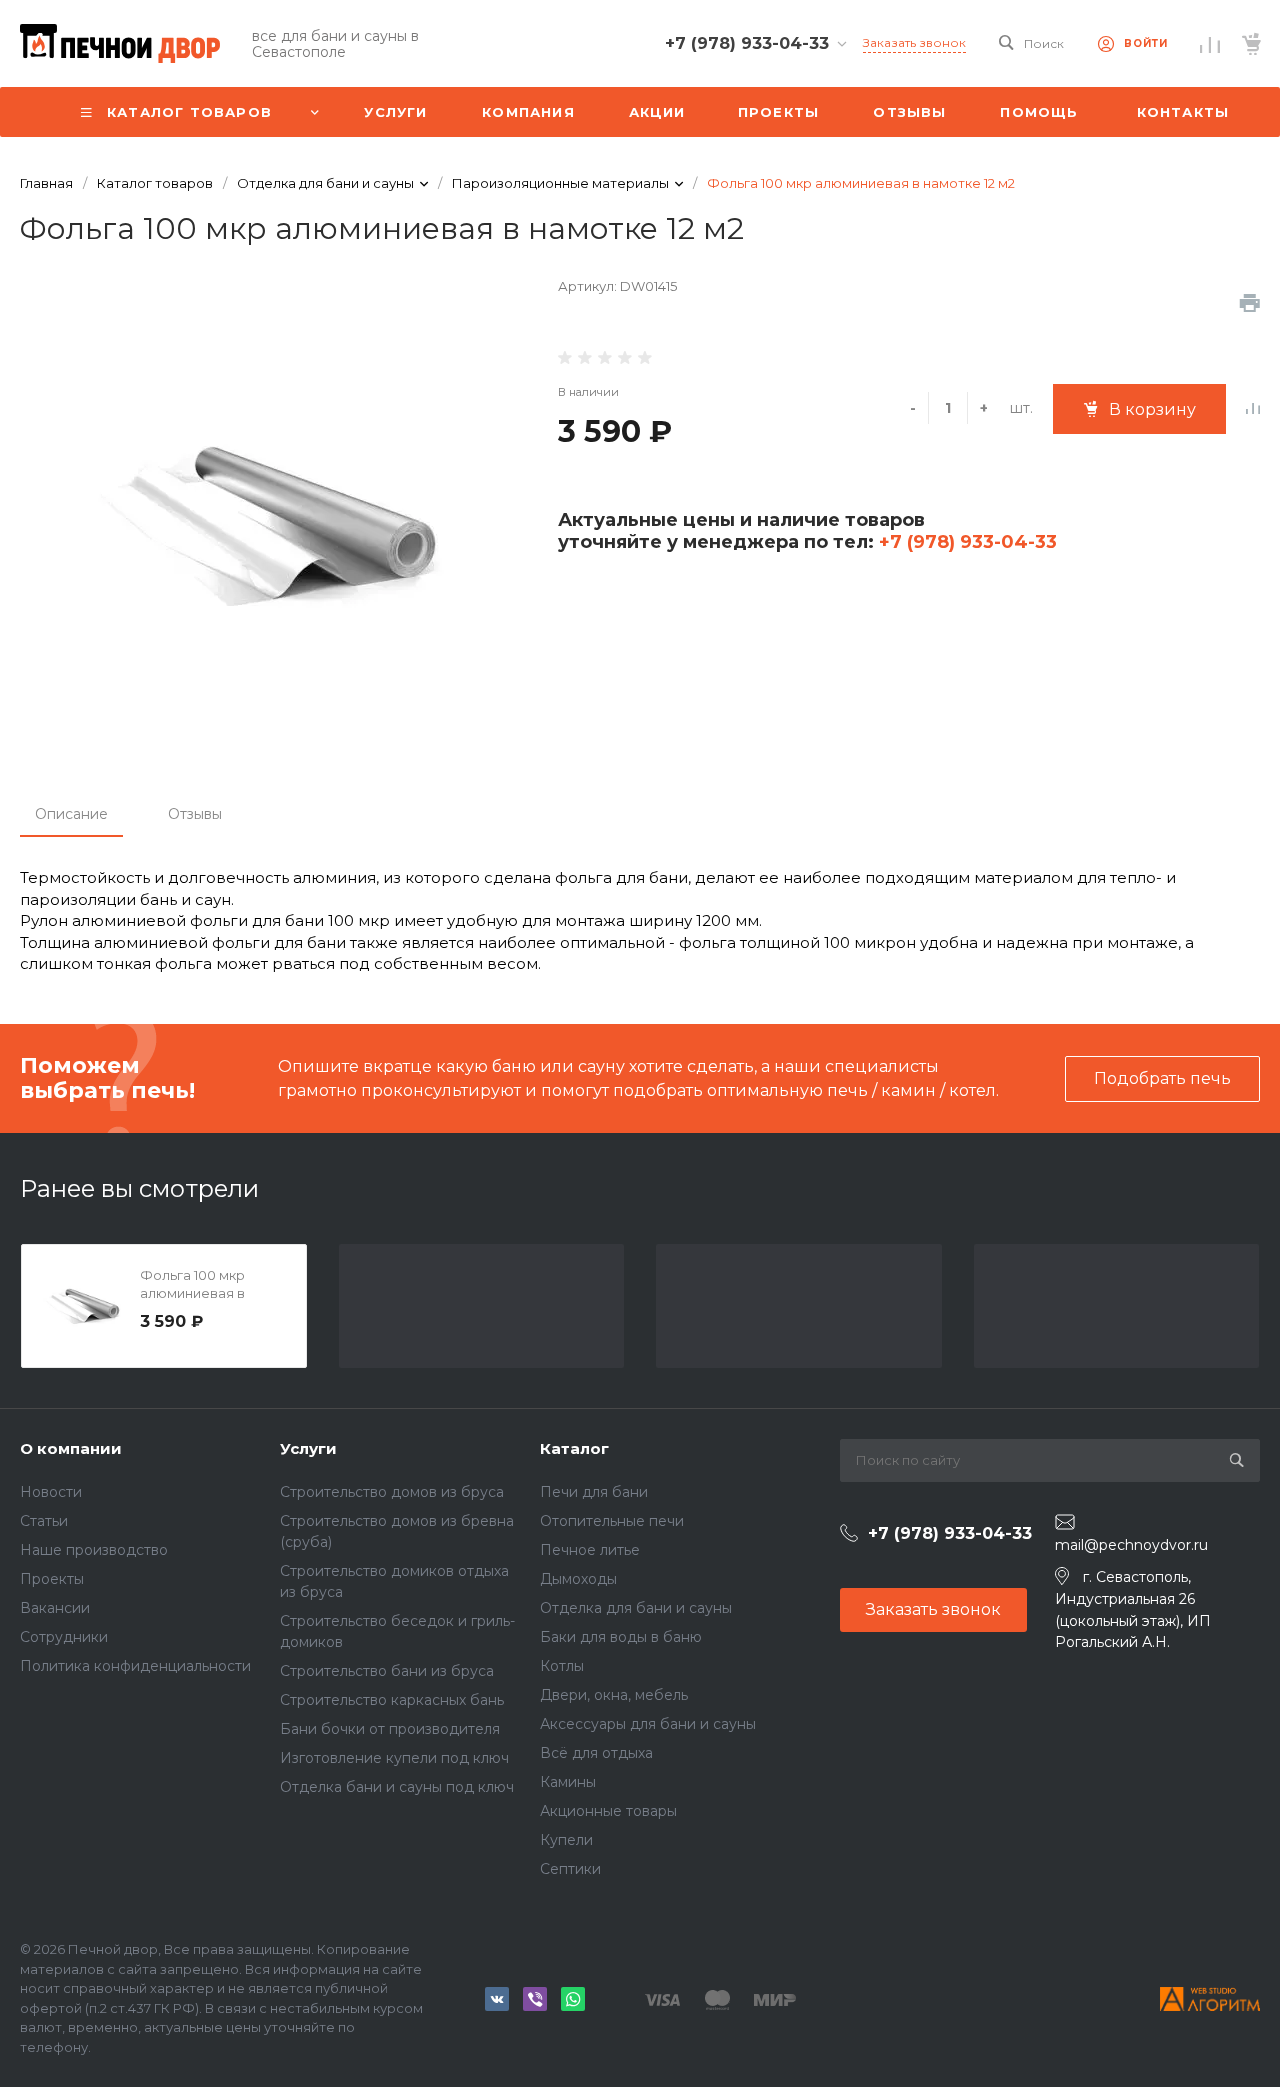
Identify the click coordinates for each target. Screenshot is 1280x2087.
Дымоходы (578, 1579)
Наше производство (94, 1550)
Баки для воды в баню (621, 1637)
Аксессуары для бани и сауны (648, 1724)
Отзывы (195, 814)
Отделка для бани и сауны (636, 1608)
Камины (568, 1782)
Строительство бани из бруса (387, 1671)
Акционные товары (608, 1811)
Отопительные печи (612, 1521)
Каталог (574, 1448)
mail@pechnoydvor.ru (1131, 1545)
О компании (71, 1448)
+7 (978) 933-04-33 (965, 542)
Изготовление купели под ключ (394, 1758)
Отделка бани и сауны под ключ (397, 1787)
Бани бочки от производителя (390, 1729)
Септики (570, 1869)
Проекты (52, 1579)
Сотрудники (64, 1637)
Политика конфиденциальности (135, 1666)
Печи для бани (594, 1492)
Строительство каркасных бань (392, 1700)
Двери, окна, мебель (614, 1695)
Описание (71, 814)
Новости (51, 1492)
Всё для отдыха (596, 1753)
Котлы (562, 1666)
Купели (566, 1840)
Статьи (44, 1521)
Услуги (308, 1448)
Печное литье (590, 1550)
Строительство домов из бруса (392, 1492)
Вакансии (55, 1608)
